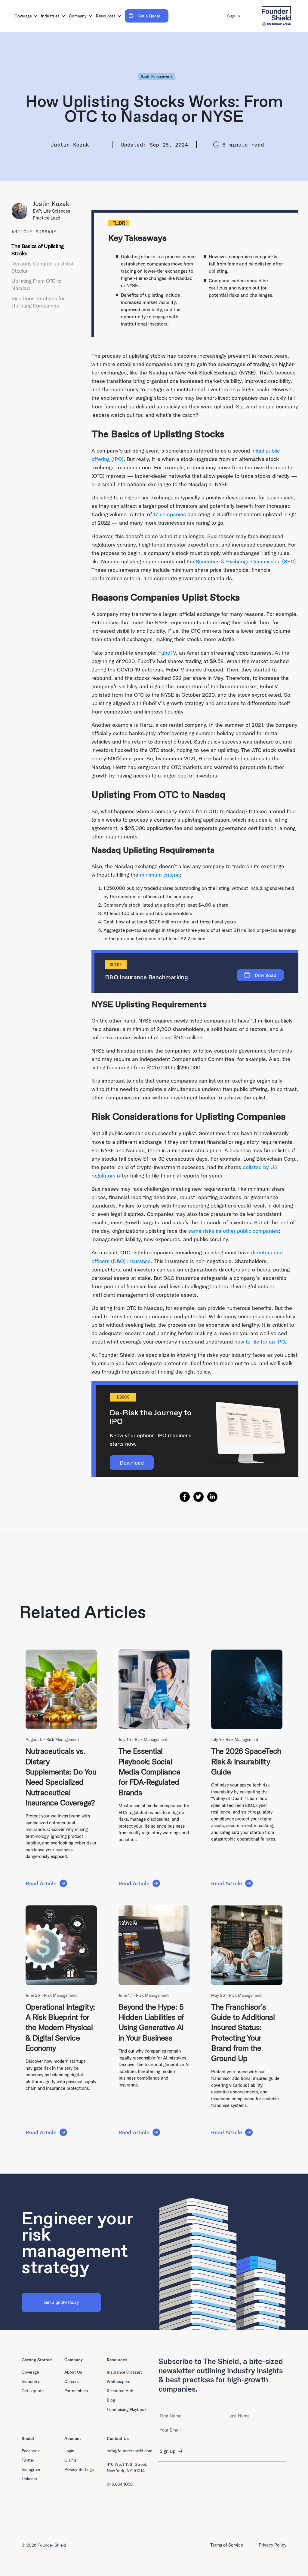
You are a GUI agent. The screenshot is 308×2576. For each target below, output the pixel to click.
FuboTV (167, 653)
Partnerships (76, 2391)
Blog (111, 2400)
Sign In (234, 16)
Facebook (31, 2451)
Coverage (24, 16)
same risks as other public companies (234, 1231)
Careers (72, 2381)
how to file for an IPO (260, 1342)
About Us (73, 2372)
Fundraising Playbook (127, 2409)
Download (132, 1463)
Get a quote (33, 2391)
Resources (106, 16)
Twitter (28, 2460)
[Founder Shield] (276, 16)
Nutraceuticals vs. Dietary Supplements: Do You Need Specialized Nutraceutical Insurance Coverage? (61, 1777)
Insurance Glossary (125, 2372)
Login (69, 2451)
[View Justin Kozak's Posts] (22, 211)
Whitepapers (119, 2381)
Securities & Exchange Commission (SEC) (246, 561)
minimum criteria (160, 875)
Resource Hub (120, 2391)
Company (78, 16)
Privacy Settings (79, 2469)
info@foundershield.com (129, 2451)
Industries (51, 16)
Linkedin (29, 2479)
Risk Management (157, 76)
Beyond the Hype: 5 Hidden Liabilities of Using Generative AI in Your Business (151, 2022)
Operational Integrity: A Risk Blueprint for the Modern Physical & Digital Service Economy (60, 2027)
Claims (71, 2460)
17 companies (170, 514)
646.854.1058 (120, 2484)
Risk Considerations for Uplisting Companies (38, 302)
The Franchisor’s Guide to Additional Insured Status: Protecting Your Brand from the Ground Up (243, 2033)
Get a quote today (61, 2302)
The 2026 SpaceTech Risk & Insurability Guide (246, 1761)
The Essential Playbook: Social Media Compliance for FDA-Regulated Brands (149, 1771)
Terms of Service (227, 2545)
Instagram (31, 2469)
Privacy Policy (273, 2545)
